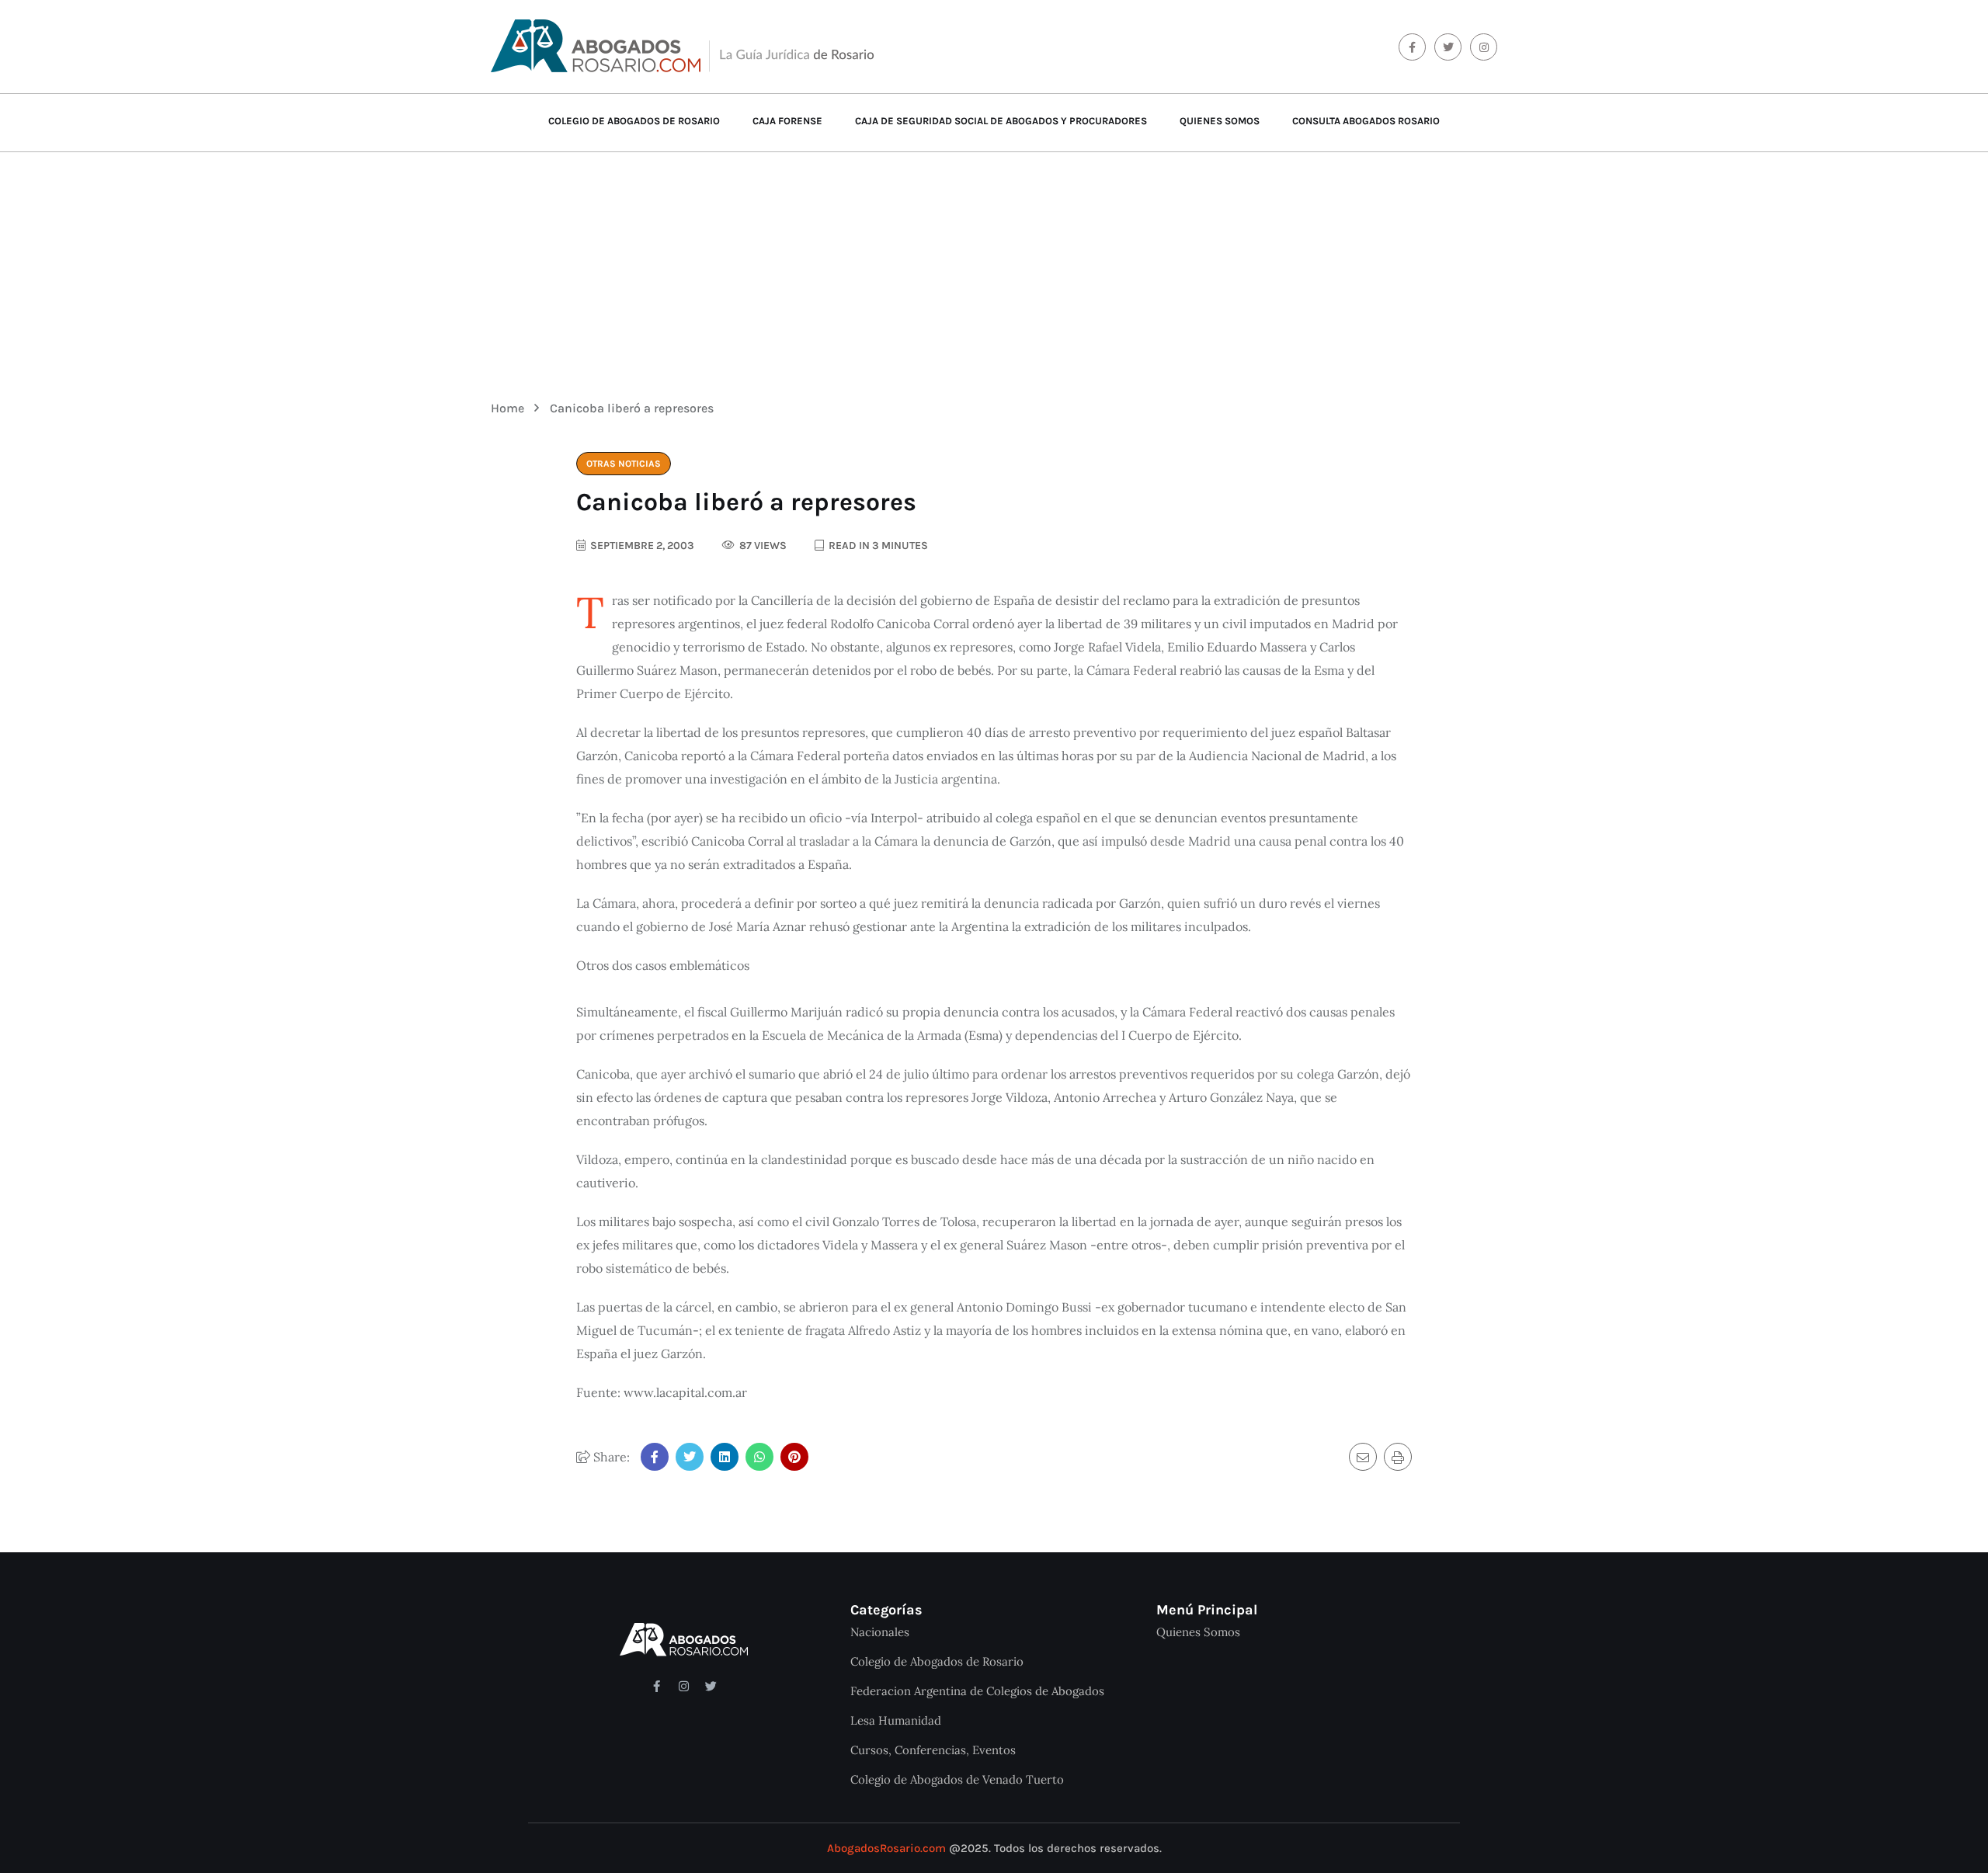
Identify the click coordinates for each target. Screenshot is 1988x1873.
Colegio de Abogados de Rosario (634, 121)
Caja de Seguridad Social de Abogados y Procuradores (1001, 121)
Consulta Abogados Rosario (1366, 121)
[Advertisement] (994, 265)
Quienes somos (1220, 121)
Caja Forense (787, 121)
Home (511, 408)
